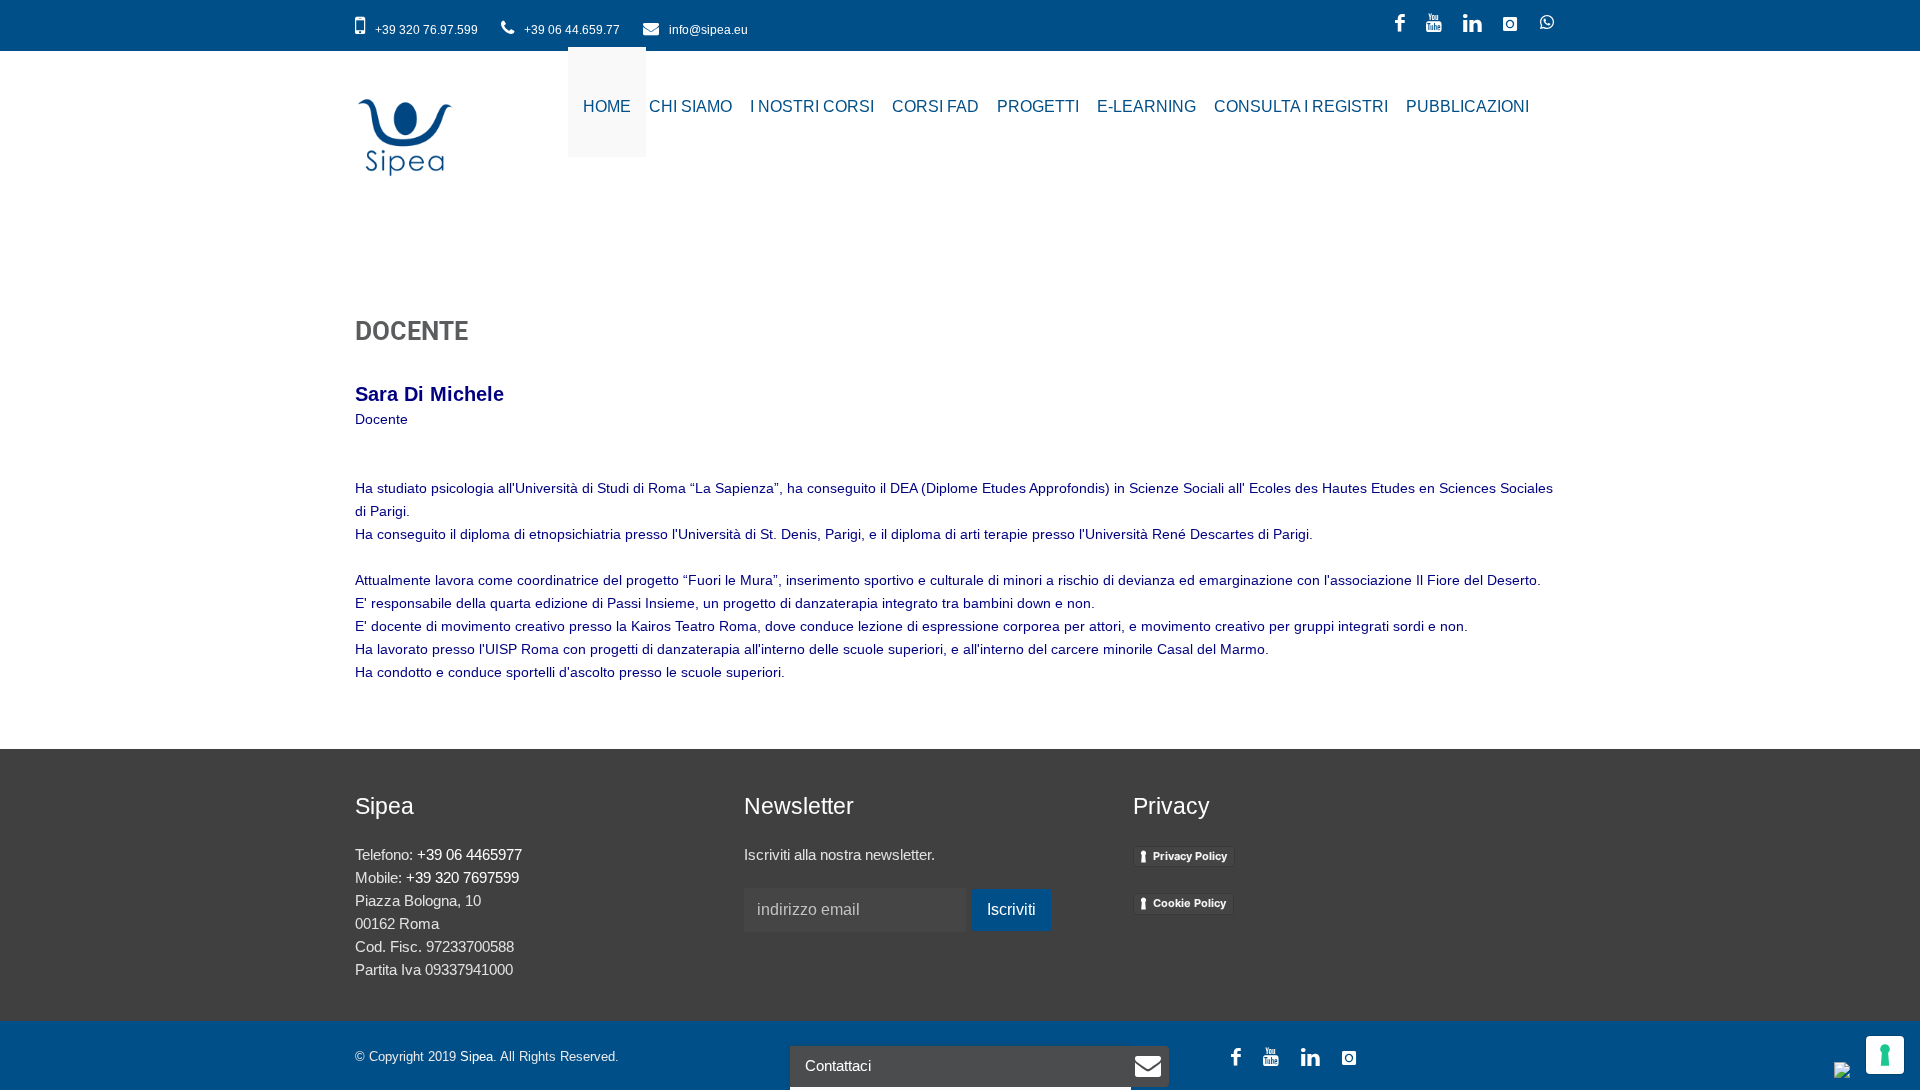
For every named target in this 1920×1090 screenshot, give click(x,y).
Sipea (476, 1056)
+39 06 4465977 (469, 854)
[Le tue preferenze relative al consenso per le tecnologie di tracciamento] (1885, 1055)
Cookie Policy (1189, 903)
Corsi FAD (935, 106)
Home (607, 106)
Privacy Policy (1190, 856)
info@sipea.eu (707, 30)
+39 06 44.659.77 (572, 30)
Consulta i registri (1301, 106)
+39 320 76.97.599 (426, 30)
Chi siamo (690, 106)
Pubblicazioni (1467, 106)
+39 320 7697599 (462, 877)
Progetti (1038, 106)
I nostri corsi (812, 106)
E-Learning (1146, 106)
